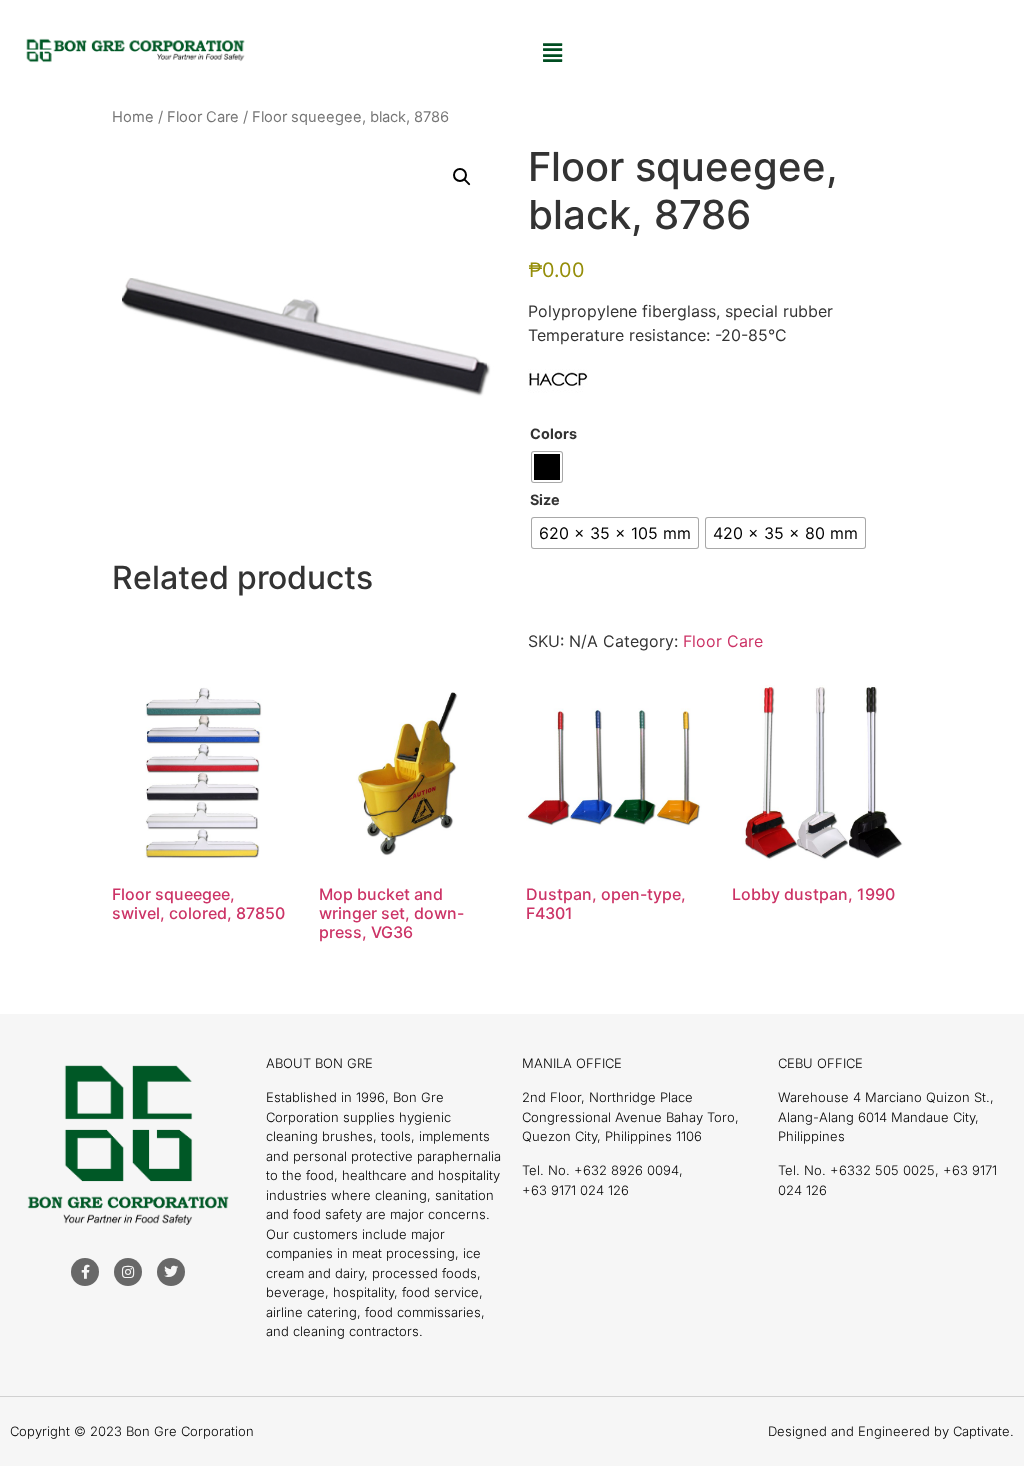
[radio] (547, 467)
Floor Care (203, 117)
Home (133, 117)
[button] (552, 52)
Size (545, 500)
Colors (553, 434)
